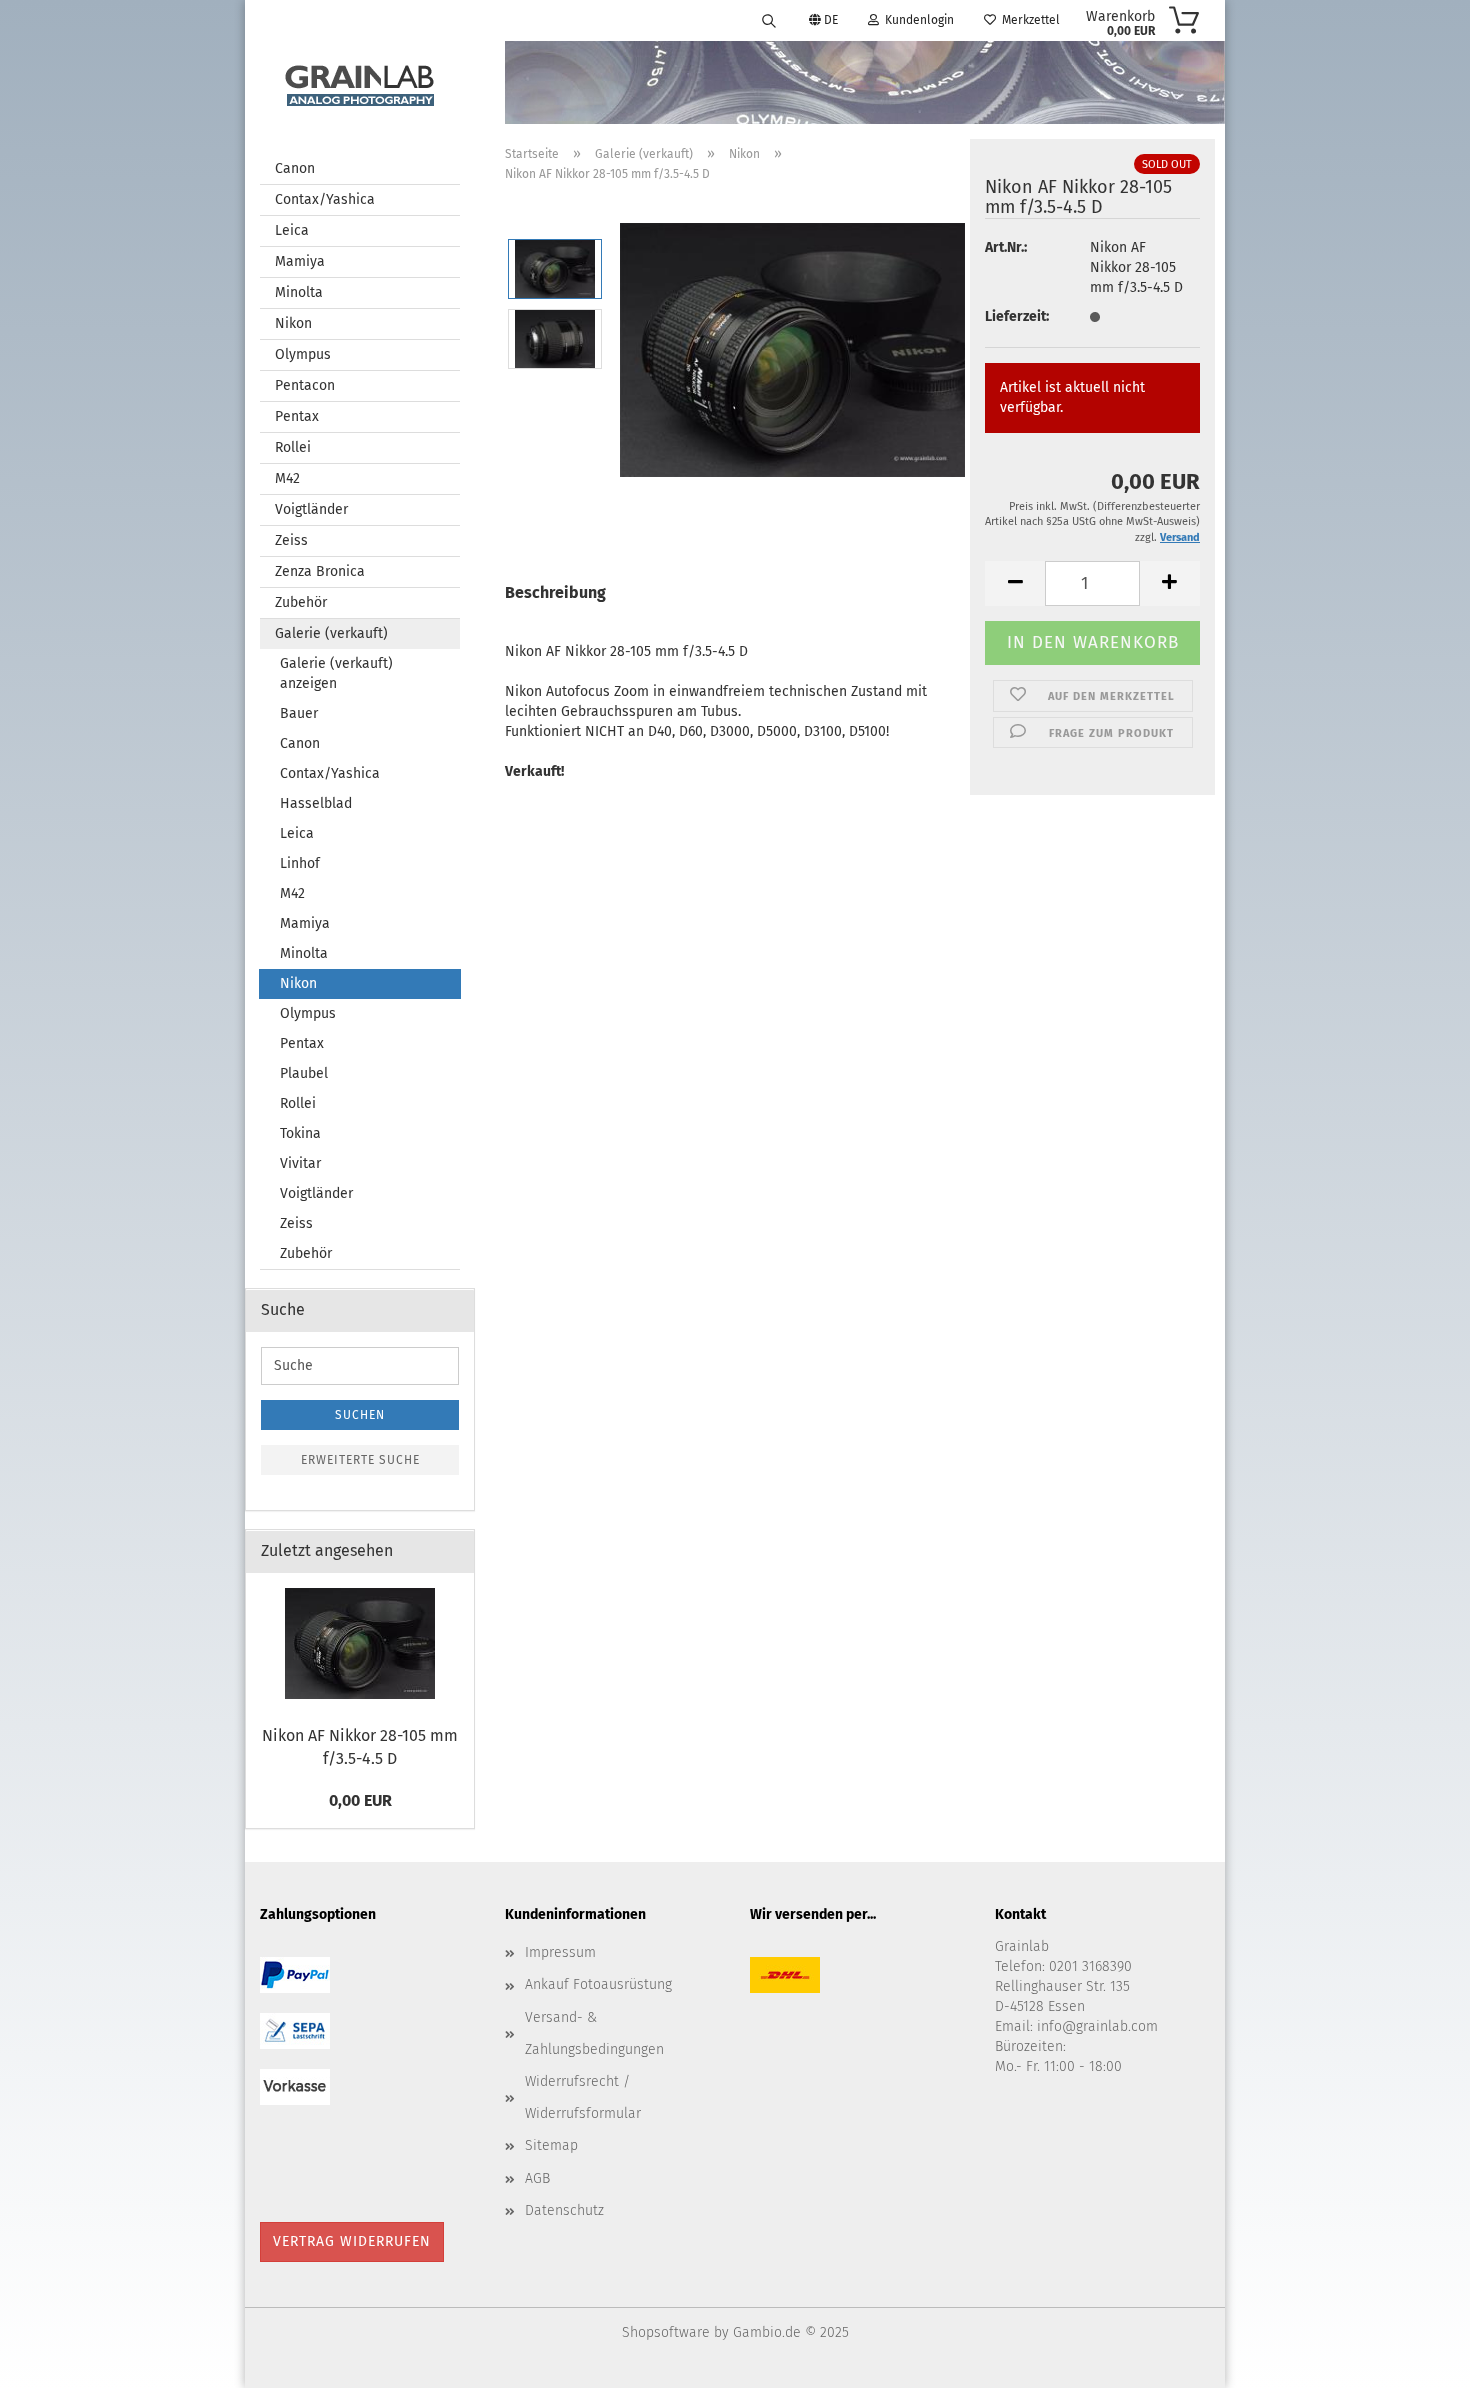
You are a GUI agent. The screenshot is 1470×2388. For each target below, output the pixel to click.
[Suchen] (769, 20)
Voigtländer (311, 509)
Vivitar (300, 1163)
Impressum (560, 1952)
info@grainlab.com (1097, 2026)
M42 (287, 478)
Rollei (293, 447)
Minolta (299, 292)
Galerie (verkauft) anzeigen (336, 673)
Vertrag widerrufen (352, 2241)
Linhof (300, 863)
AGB (537, 2178)
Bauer (299, 713)
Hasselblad (316, 803)
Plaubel (304, 1073)
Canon (295, 168)
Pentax (297, 416)
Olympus (303, 354)
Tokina (300, 1133)
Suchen (360, 1415)
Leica (292, 230)
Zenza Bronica (320, 571)
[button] (1015, 583)
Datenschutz (564, 2210)
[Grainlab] (360, 81)
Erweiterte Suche (360, 1460)
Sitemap (551, 2145)
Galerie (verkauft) (331, 633)
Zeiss (291, 540)
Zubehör (301, 602)
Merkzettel (1028, 20)
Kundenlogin (916, 20)
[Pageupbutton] (1415, 2358)
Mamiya (300, 261)
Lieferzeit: (1017, 316)
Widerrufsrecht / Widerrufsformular (583, 2097)
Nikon (293, 323)
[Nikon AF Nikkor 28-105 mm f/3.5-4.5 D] (792, 347)
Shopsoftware (666, 2332)
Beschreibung (555, 592)
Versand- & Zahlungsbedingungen (594, 2033)
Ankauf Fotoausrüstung (598, 1984)
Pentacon (305, 385)
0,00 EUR (360, 1800)
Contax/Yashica (325, 199)
